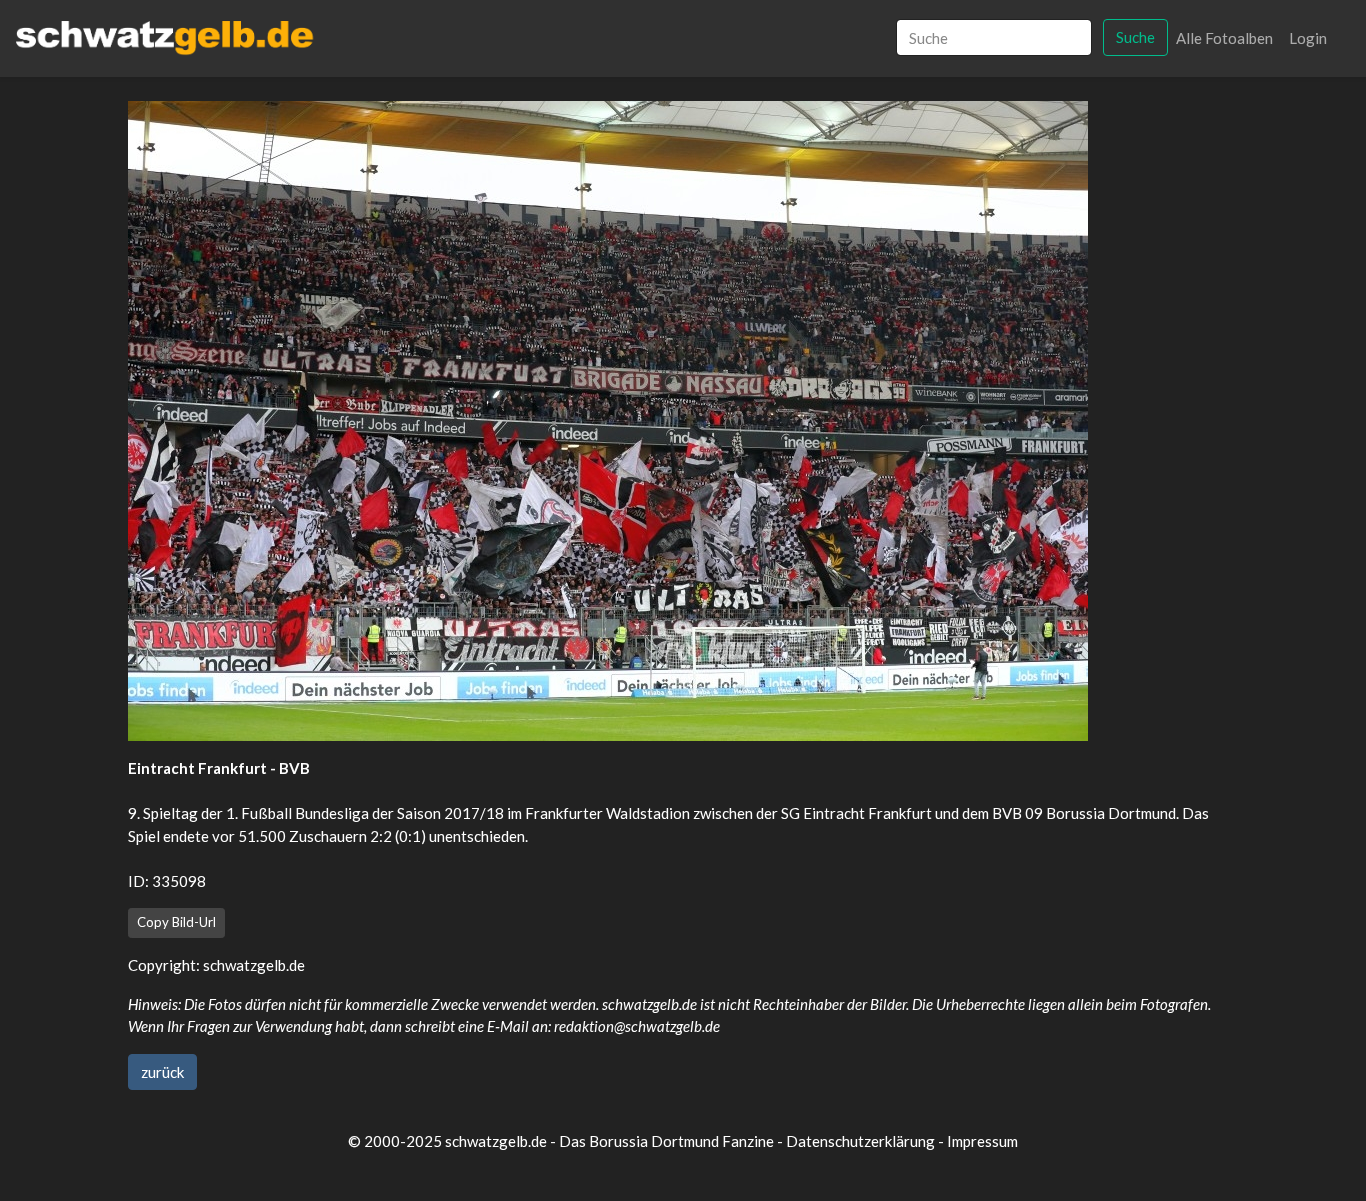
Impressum (982, 1141)
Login (1308, 38)
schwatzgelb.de (254, 965)
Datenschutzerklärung (860, 1141)
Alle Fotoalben (1224, 38)
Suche (1135, 37)
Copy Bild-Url (176, 922)
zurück (162, 1072)
